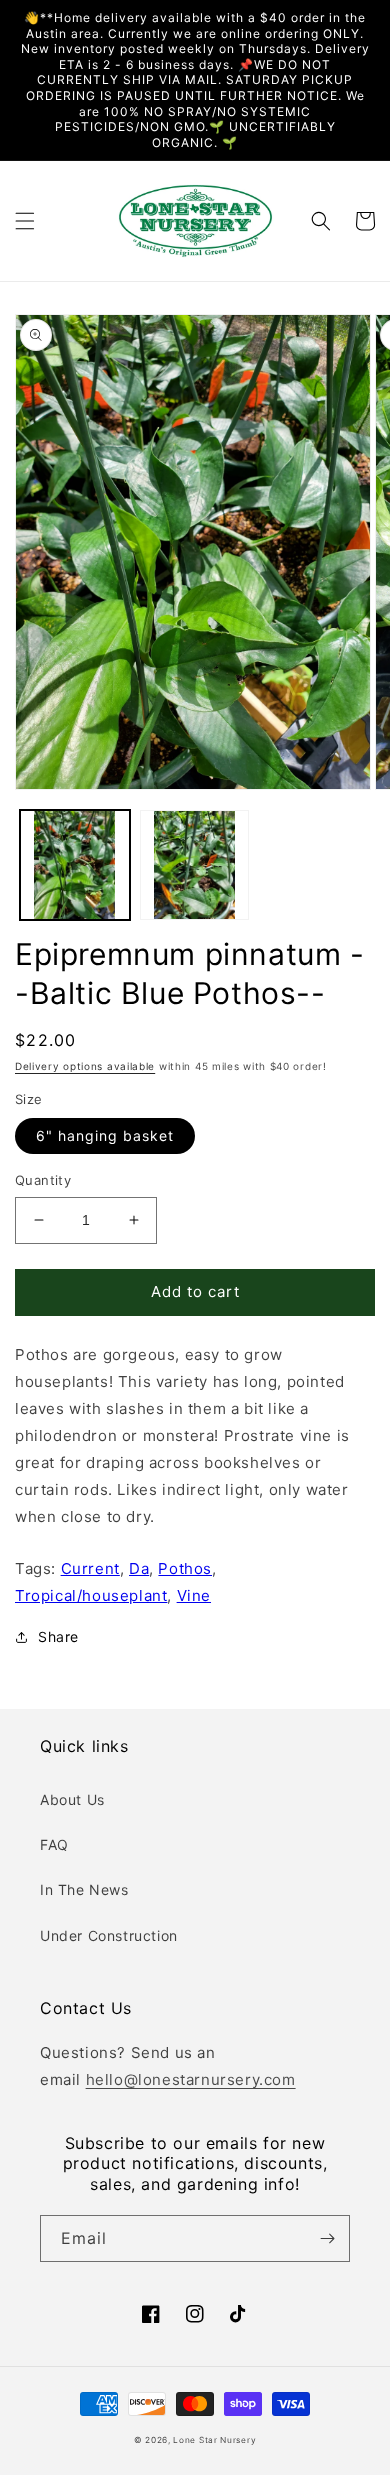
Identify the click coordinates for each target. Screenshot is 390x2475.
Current (90, 1568)
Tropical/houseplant (91, 1595)
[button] (25, 221)
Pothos (185, 1568)
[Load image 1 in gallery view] (75, 865)
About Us (72, 1799)
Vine (194, 1595)
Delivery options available (85, 1066)
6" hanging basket (105, 1135)
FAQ (54, 1844)
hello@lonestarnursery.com (191, 2079)
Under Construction (109, 1935)
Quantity (43, 1180)
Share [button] (58, 1636)
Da (139, 1568)
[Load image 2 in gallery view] (195, 865)
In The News (84, 1889)
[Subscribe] (327, 2238)
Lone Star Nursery (214, 2440)
